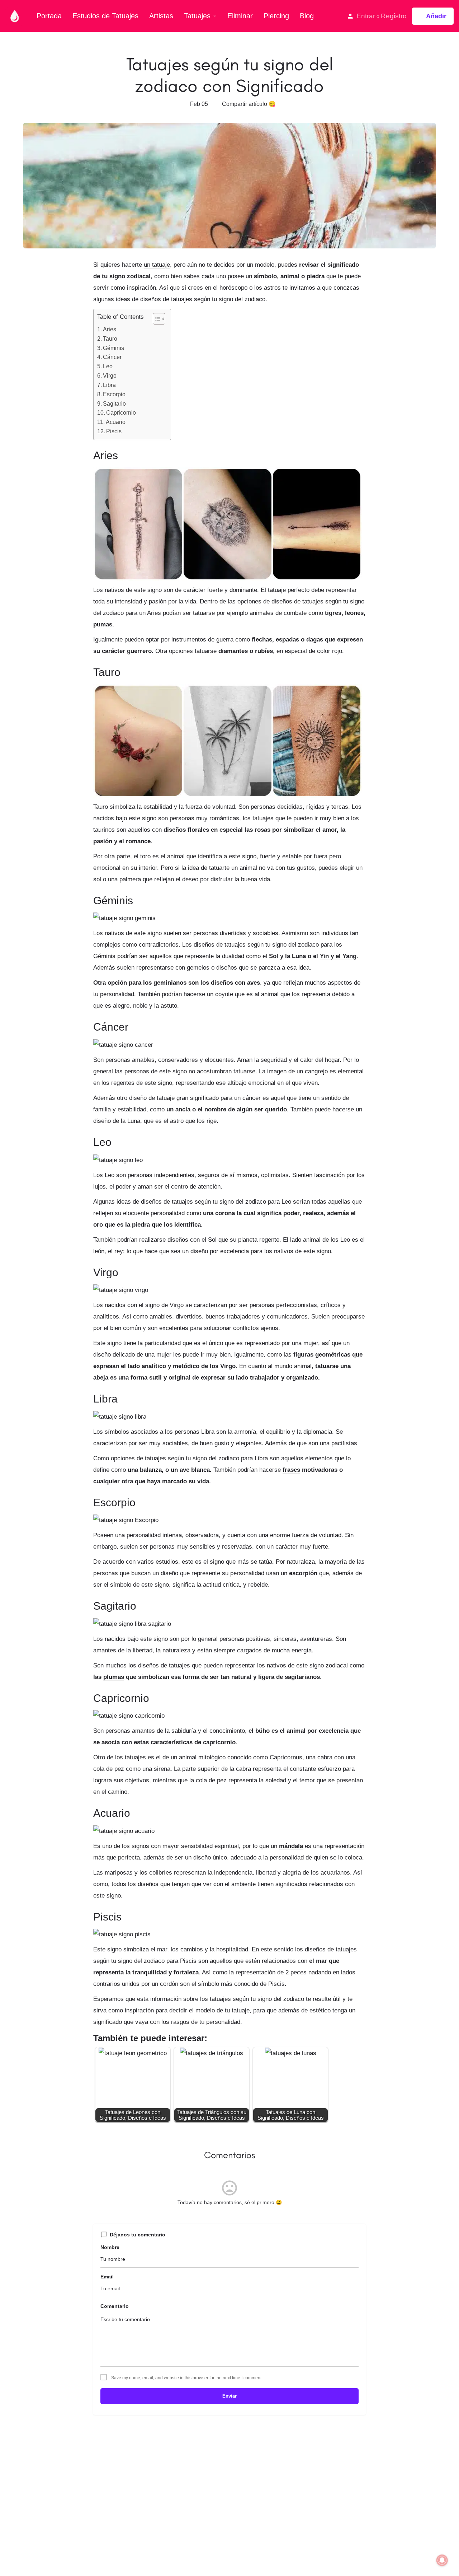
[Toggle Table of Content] (155, 319)
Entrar (366, 16)
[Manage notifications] (442, 2560)
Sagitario (115, 403)
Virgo (110, 375)
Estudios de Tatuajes (105, 16)
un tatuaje (157, 265)
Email (107, 2277)
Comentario (115, 2306)
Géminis (114, 348)
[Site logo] (16, 15)
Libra (110, 385)
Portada (49, 16)
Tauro (111, 339)
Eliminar (240, 16)
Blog (307, 16)
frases (291, 1470)
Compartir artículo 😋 (249, 104)
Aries (110, 329)
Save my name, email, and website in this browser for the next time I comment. (187, 2378)
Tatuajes (197, 16)
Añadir (436, 16)
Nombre (110, 2247)
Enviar (229, 2396)
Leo (108, 366)
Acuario (116, 422)
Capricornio (122, 412)
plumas (114, 1677)
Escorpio (115, 394)
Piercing (276, 16)
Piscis (115, 431)
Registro (394, 16)
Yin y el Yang (338, 956)
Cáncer (113, 357)
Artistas (161, 16)
